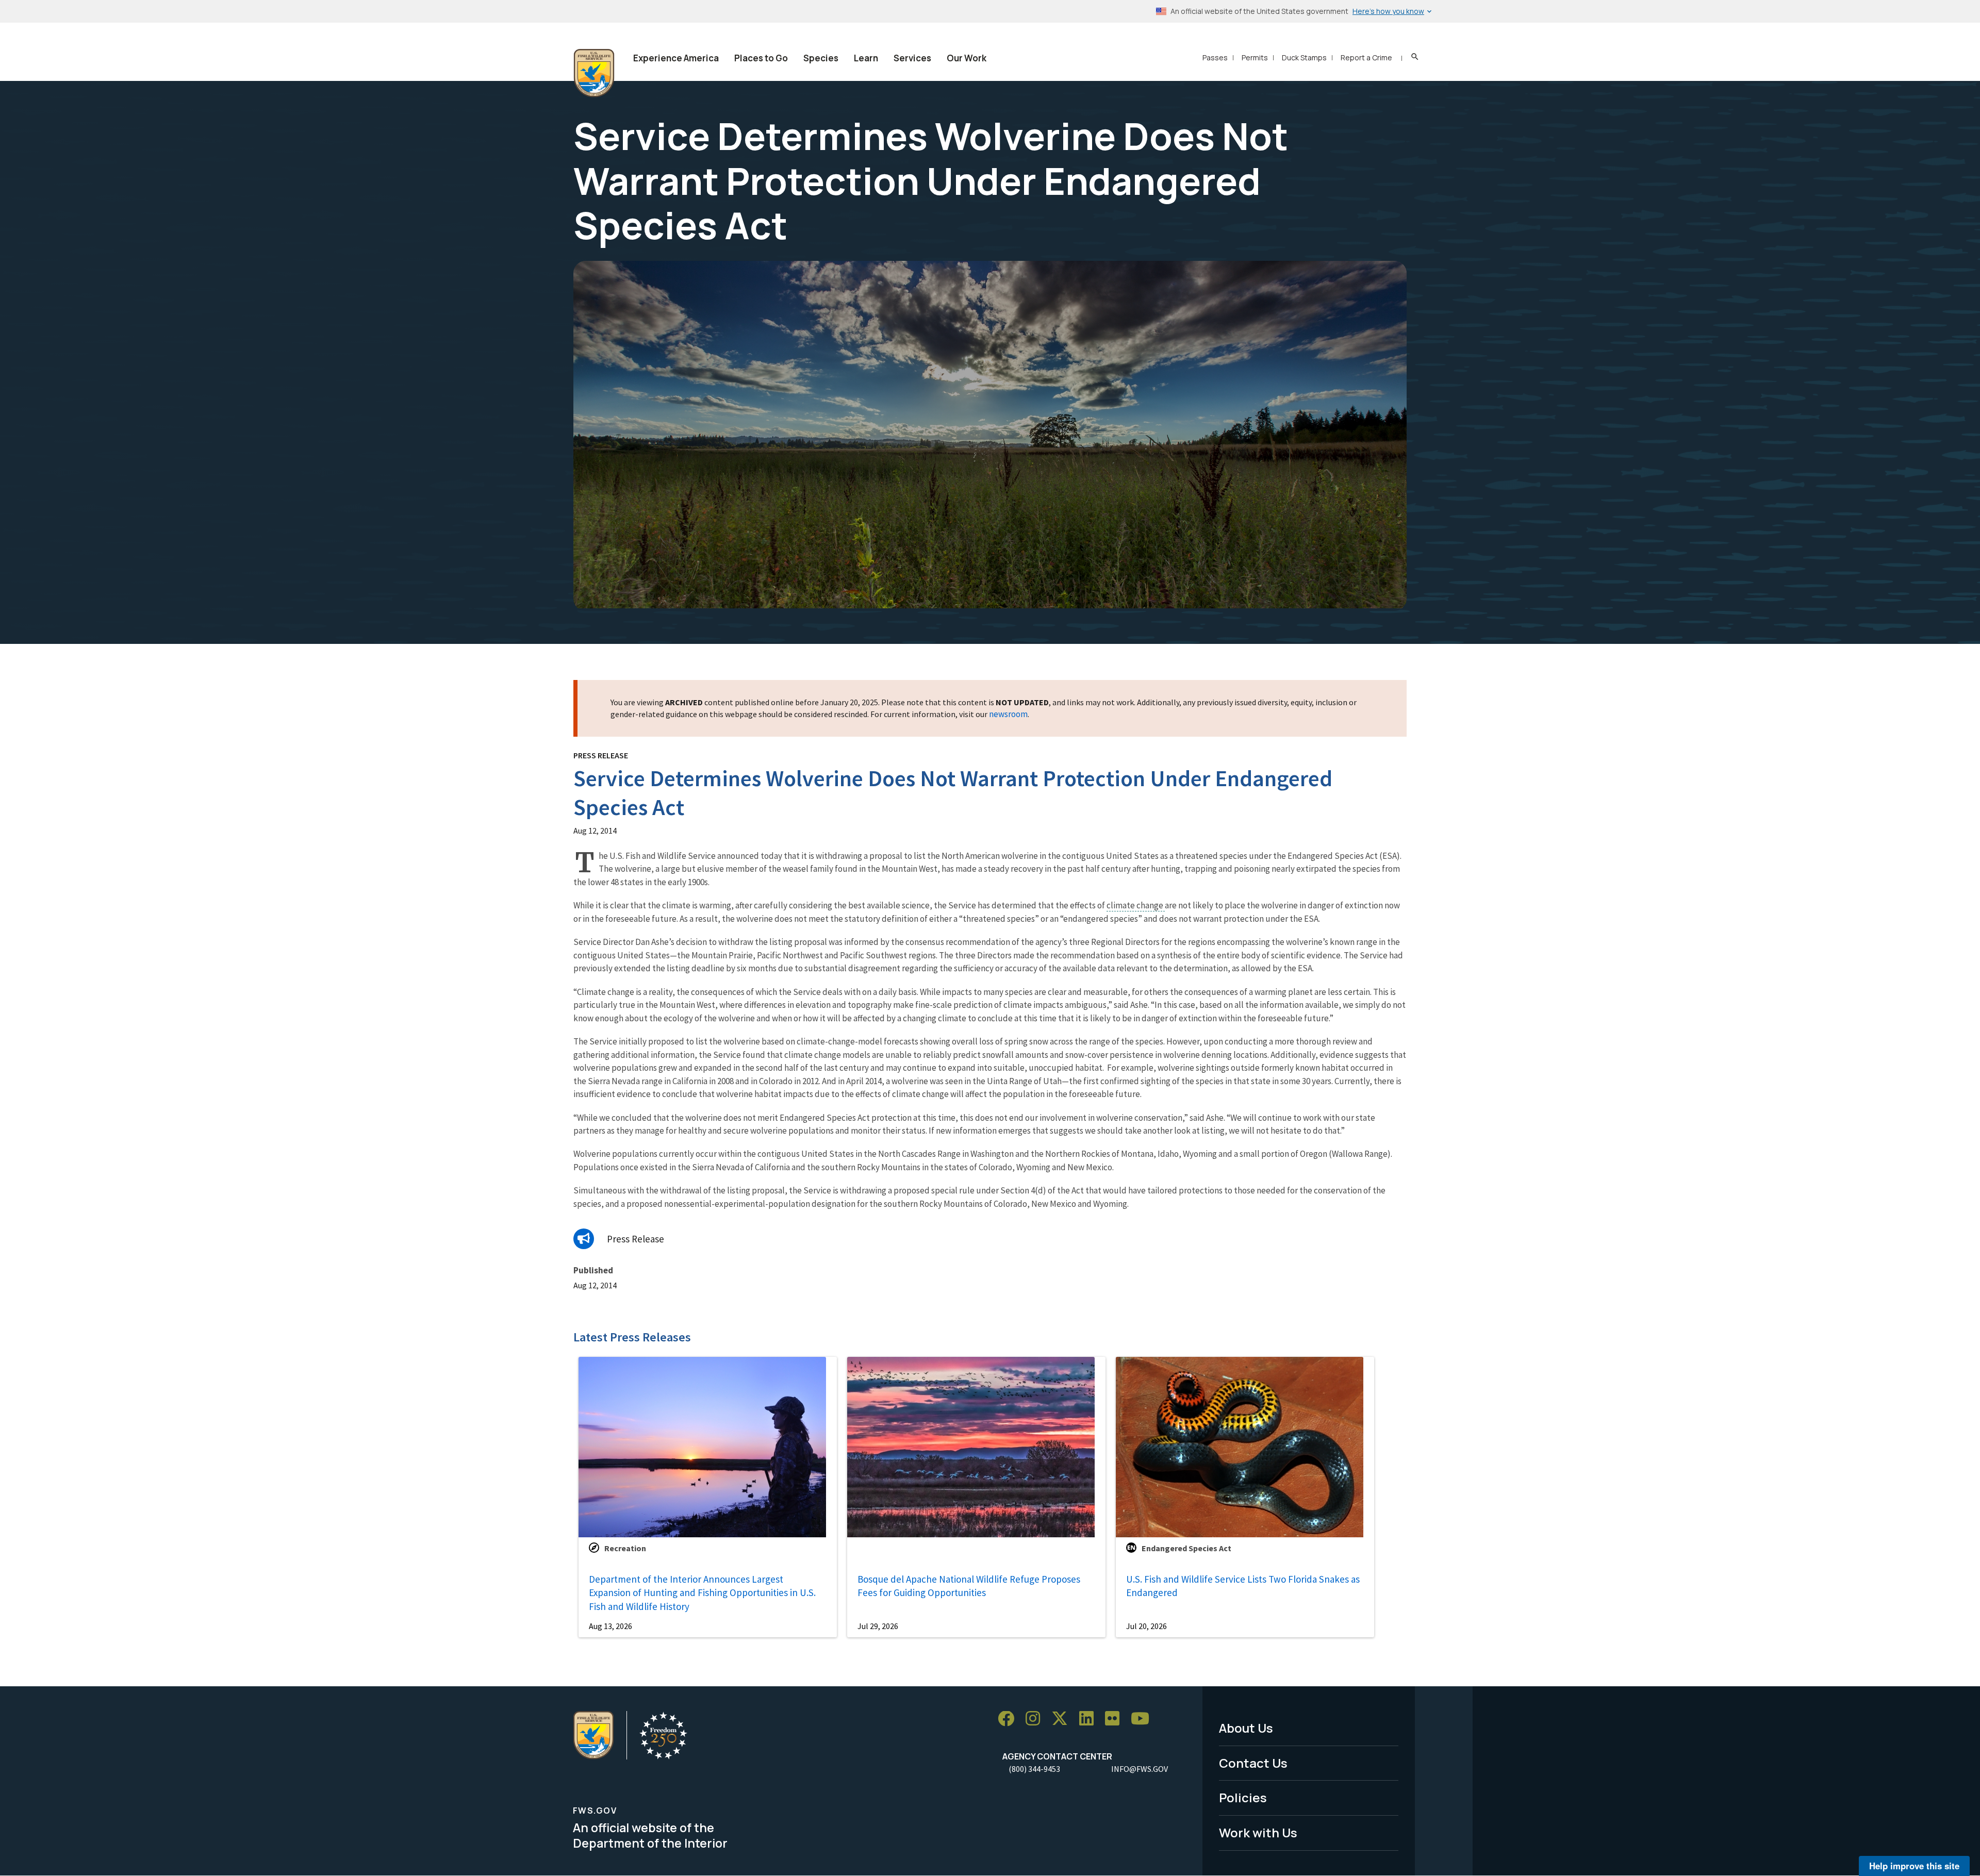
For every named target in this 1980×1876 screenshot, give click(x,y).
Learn (866, 58)
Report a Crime (1366, 57)
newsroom (1008, 714)
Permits (1255, 57)
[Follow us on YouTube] (1144, 1719)
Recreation (625, 1548)
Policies (1243, 1797)
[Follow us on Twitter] (1063, 1719)
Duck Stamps (1304, 57)
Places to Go (761, 58)
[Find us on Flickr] (1116, 1719)
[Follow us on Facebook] (1010, 1719)
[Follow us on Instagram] (1036, 1719)
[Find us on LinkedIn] (1090, 1719)
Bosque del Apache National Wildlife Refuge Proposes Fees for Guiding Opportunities (969, 1586)
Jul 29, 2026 (878, 1626)
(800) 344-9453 (1034, 1769)
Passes (1215, 57)
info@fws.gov (1140, 1769)
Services (912, 58)
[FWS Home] (594, 73)
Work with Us (1258, 1832)
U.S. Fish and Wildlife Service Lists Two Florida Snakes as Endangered (1243, 1586)
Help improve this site (1914, 1866)
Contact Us (1253, 1763)
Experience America (676, 58)
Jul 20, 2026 (1146, 1626)
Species (821, 58)
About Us (1246, 1728)
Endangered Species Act (1186, 1548)
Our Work (967, 58)
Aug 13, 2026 (610, 1626)
